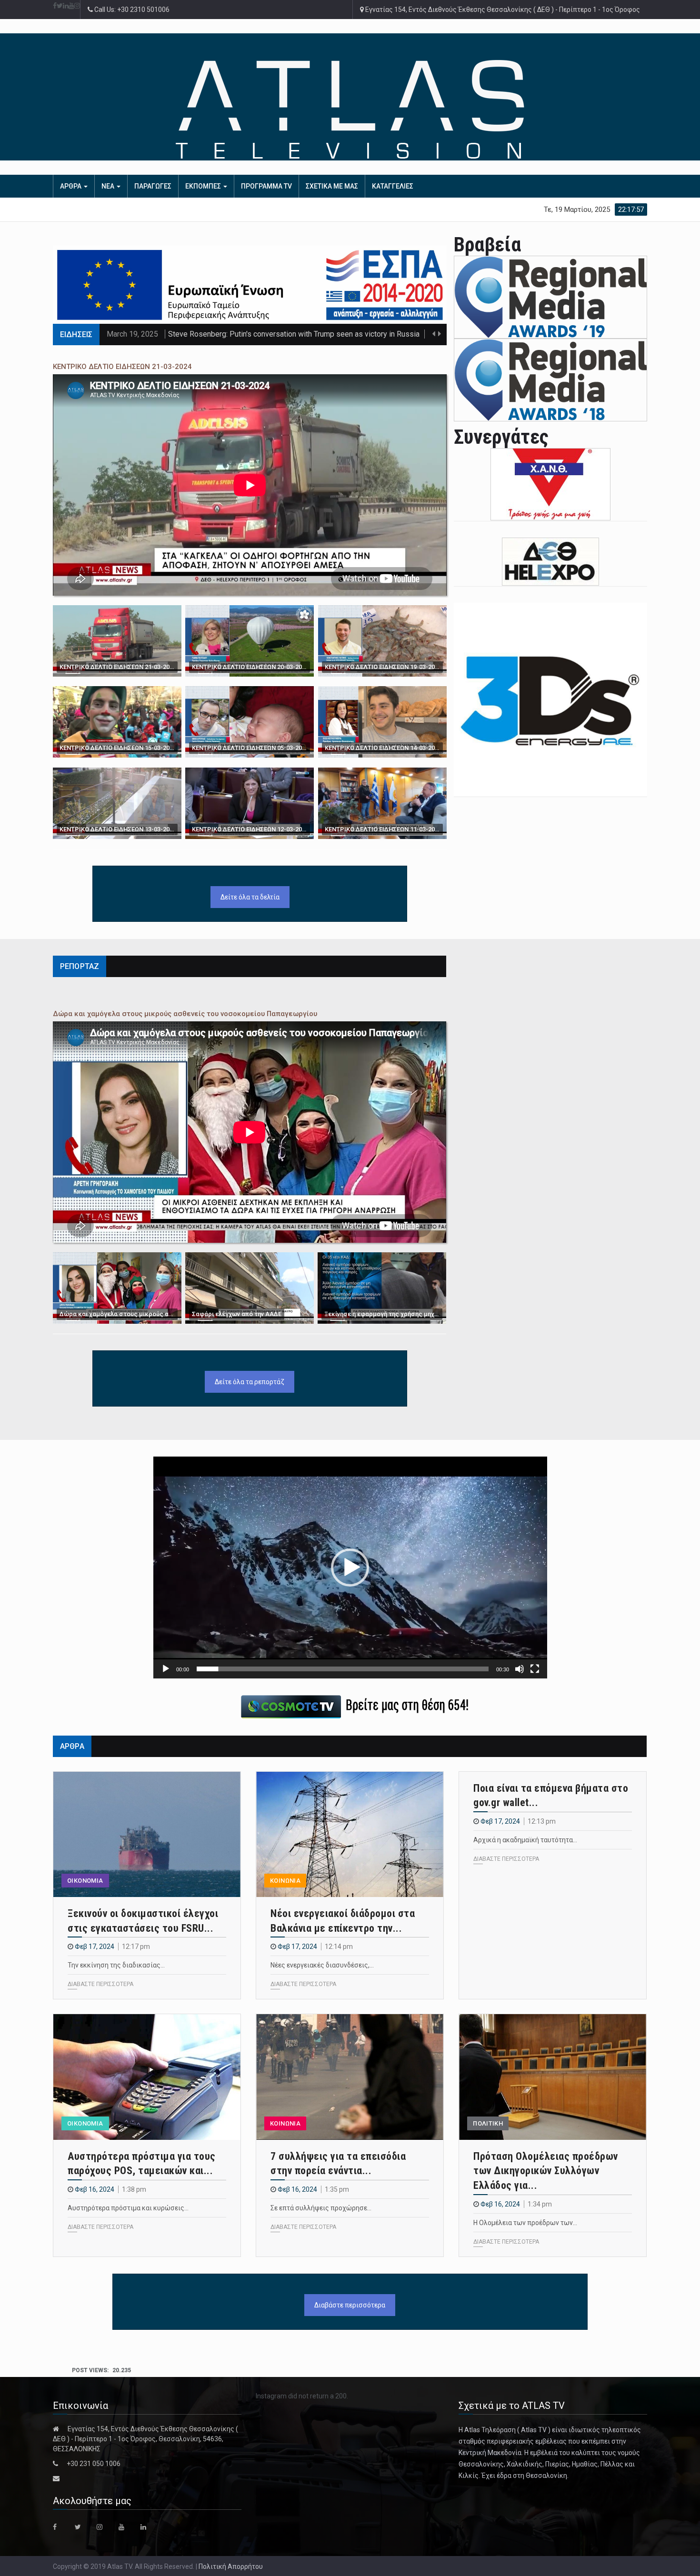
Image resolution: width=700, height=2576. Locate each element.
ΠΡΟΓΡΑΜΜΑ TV (266, 186)
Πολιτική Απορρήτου (231, 2566)
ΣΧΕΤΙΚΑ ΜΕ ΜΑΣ (332, 186)
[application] (350, 1567)
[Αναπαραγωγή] (166, 1669)
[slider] (343, 1669)
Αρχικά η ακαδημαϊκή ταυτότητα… (525, 1840)
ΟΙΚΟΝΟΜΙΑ (85, 1881)
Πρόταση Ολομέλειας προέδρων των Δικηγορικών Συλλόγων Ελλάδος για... (546, 2171)
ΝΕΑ (109, 186)
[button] (350, 1568)
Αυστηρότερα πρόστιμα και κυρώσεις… (128, 2208)
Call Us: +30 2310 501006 (131, 10)
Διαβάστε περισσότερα (350, 2305)
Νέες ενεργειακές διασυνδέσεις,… (322, 1965)
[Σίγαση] (520, 1669)
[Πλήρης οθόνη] (535, 1669)
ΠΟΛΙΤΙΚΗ (488, 2123)
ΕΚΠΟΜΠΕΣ (204, 186)
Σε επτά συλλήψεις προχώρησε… (321, 2208)
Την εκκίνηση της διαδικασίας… (116, 1965)
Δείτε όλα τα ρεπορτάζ (250, 1382)
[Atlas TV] (350, 109)
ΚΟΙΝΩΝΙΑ (285, 1881)
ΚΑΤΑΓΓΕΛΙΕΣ (393, 186)
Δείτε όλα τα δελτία (250, 897)
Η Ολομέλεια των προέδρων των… (525, 2223)
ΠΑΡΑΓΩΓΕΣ (153, 186)
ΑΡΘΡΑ (71, 186)
